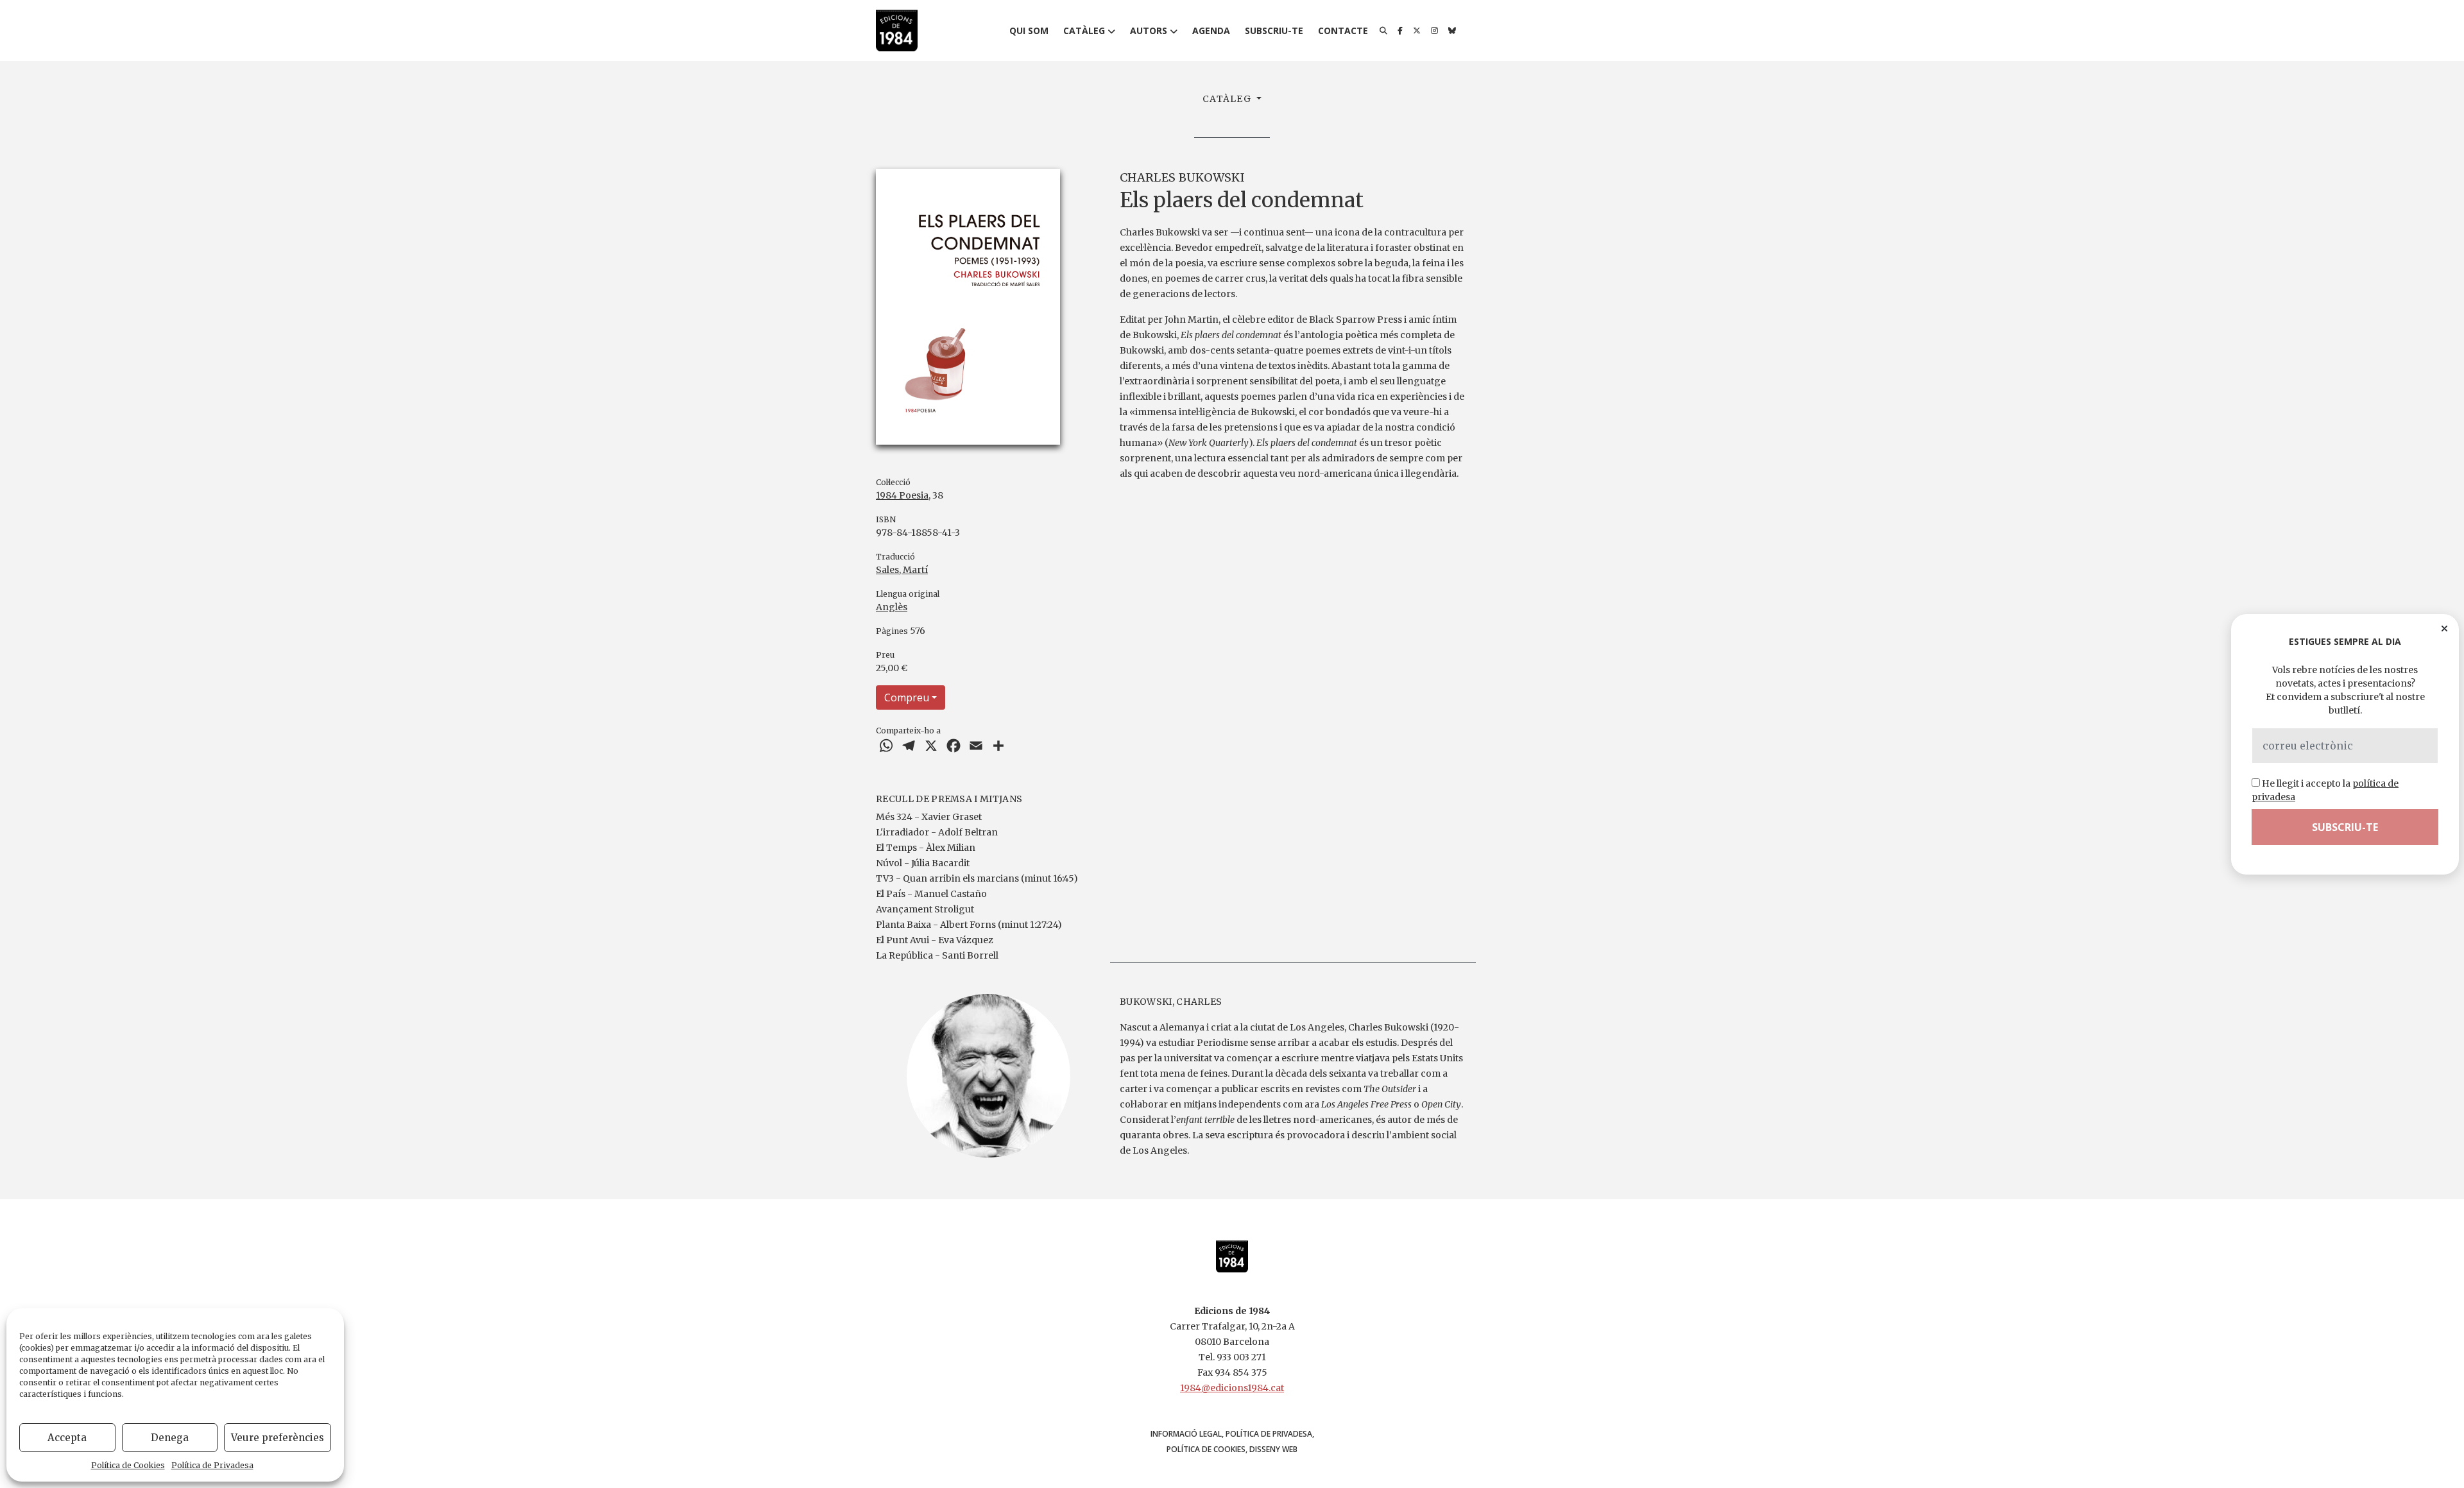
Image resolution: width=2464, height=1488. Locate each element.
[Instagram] (1434, 31)
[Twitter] (1417, 31)
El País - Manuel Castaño (931, 894)
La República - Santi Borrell (937, 955)
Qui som (1029, 30)
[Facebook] (1400, 31)
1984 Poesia (902, 495)
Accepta (67, 1438)
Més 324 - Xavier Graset (929, 817)
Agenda (1211, 30)
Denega (170, 1438)
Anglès (892, 607)
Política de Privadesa (212, 1465)
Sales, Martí (902, 570)
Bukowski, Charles (1171, 1002)
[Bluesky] (1452, 31)
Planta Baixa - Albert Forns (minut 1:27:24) (969, 925)
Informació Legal (1186, 1434)
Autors (1149, 30)
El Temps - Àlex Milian (926, 848)
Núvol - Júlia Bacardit (923, 863)
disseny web (1273, 1449)
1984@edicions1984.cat (1232, 1388)
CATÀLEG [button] (1228, 99)
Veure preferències (278, 1438)
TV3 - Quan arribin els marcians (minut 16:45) (977, 878)
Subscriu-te (1274, 30)
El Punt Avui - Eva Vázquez (935, 940)
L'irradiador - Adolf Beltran (937, 832)
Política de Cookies (128, 1465)
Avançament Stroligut (925, 909)
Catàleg (1084, 30)
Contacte (1343, 30)
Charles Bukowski (1182, 177)
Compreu (907, 697)
